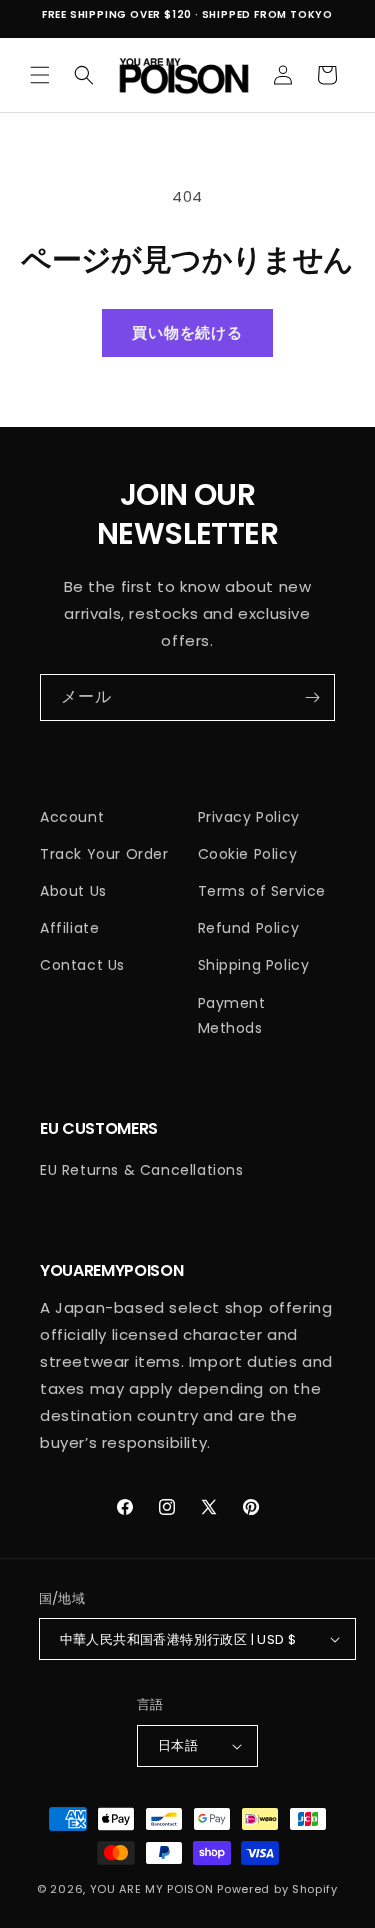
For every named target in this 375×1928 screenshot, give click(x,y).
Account (72, 817)
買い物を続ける (187, 332)
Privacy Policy (249, 817)
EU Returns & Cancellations (142, 1170)
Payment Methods (232, 1015)
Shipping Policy (254, 965)
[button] (40, 75)
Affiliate (69, 928)
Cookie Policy (248, 854)
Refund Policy (249, 928)
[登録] (312, 697)
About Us (73, 891)
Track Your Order (104, 854)
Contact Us (82, 965)
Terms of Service (262, 891)
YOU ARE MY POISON (152, 1889)
